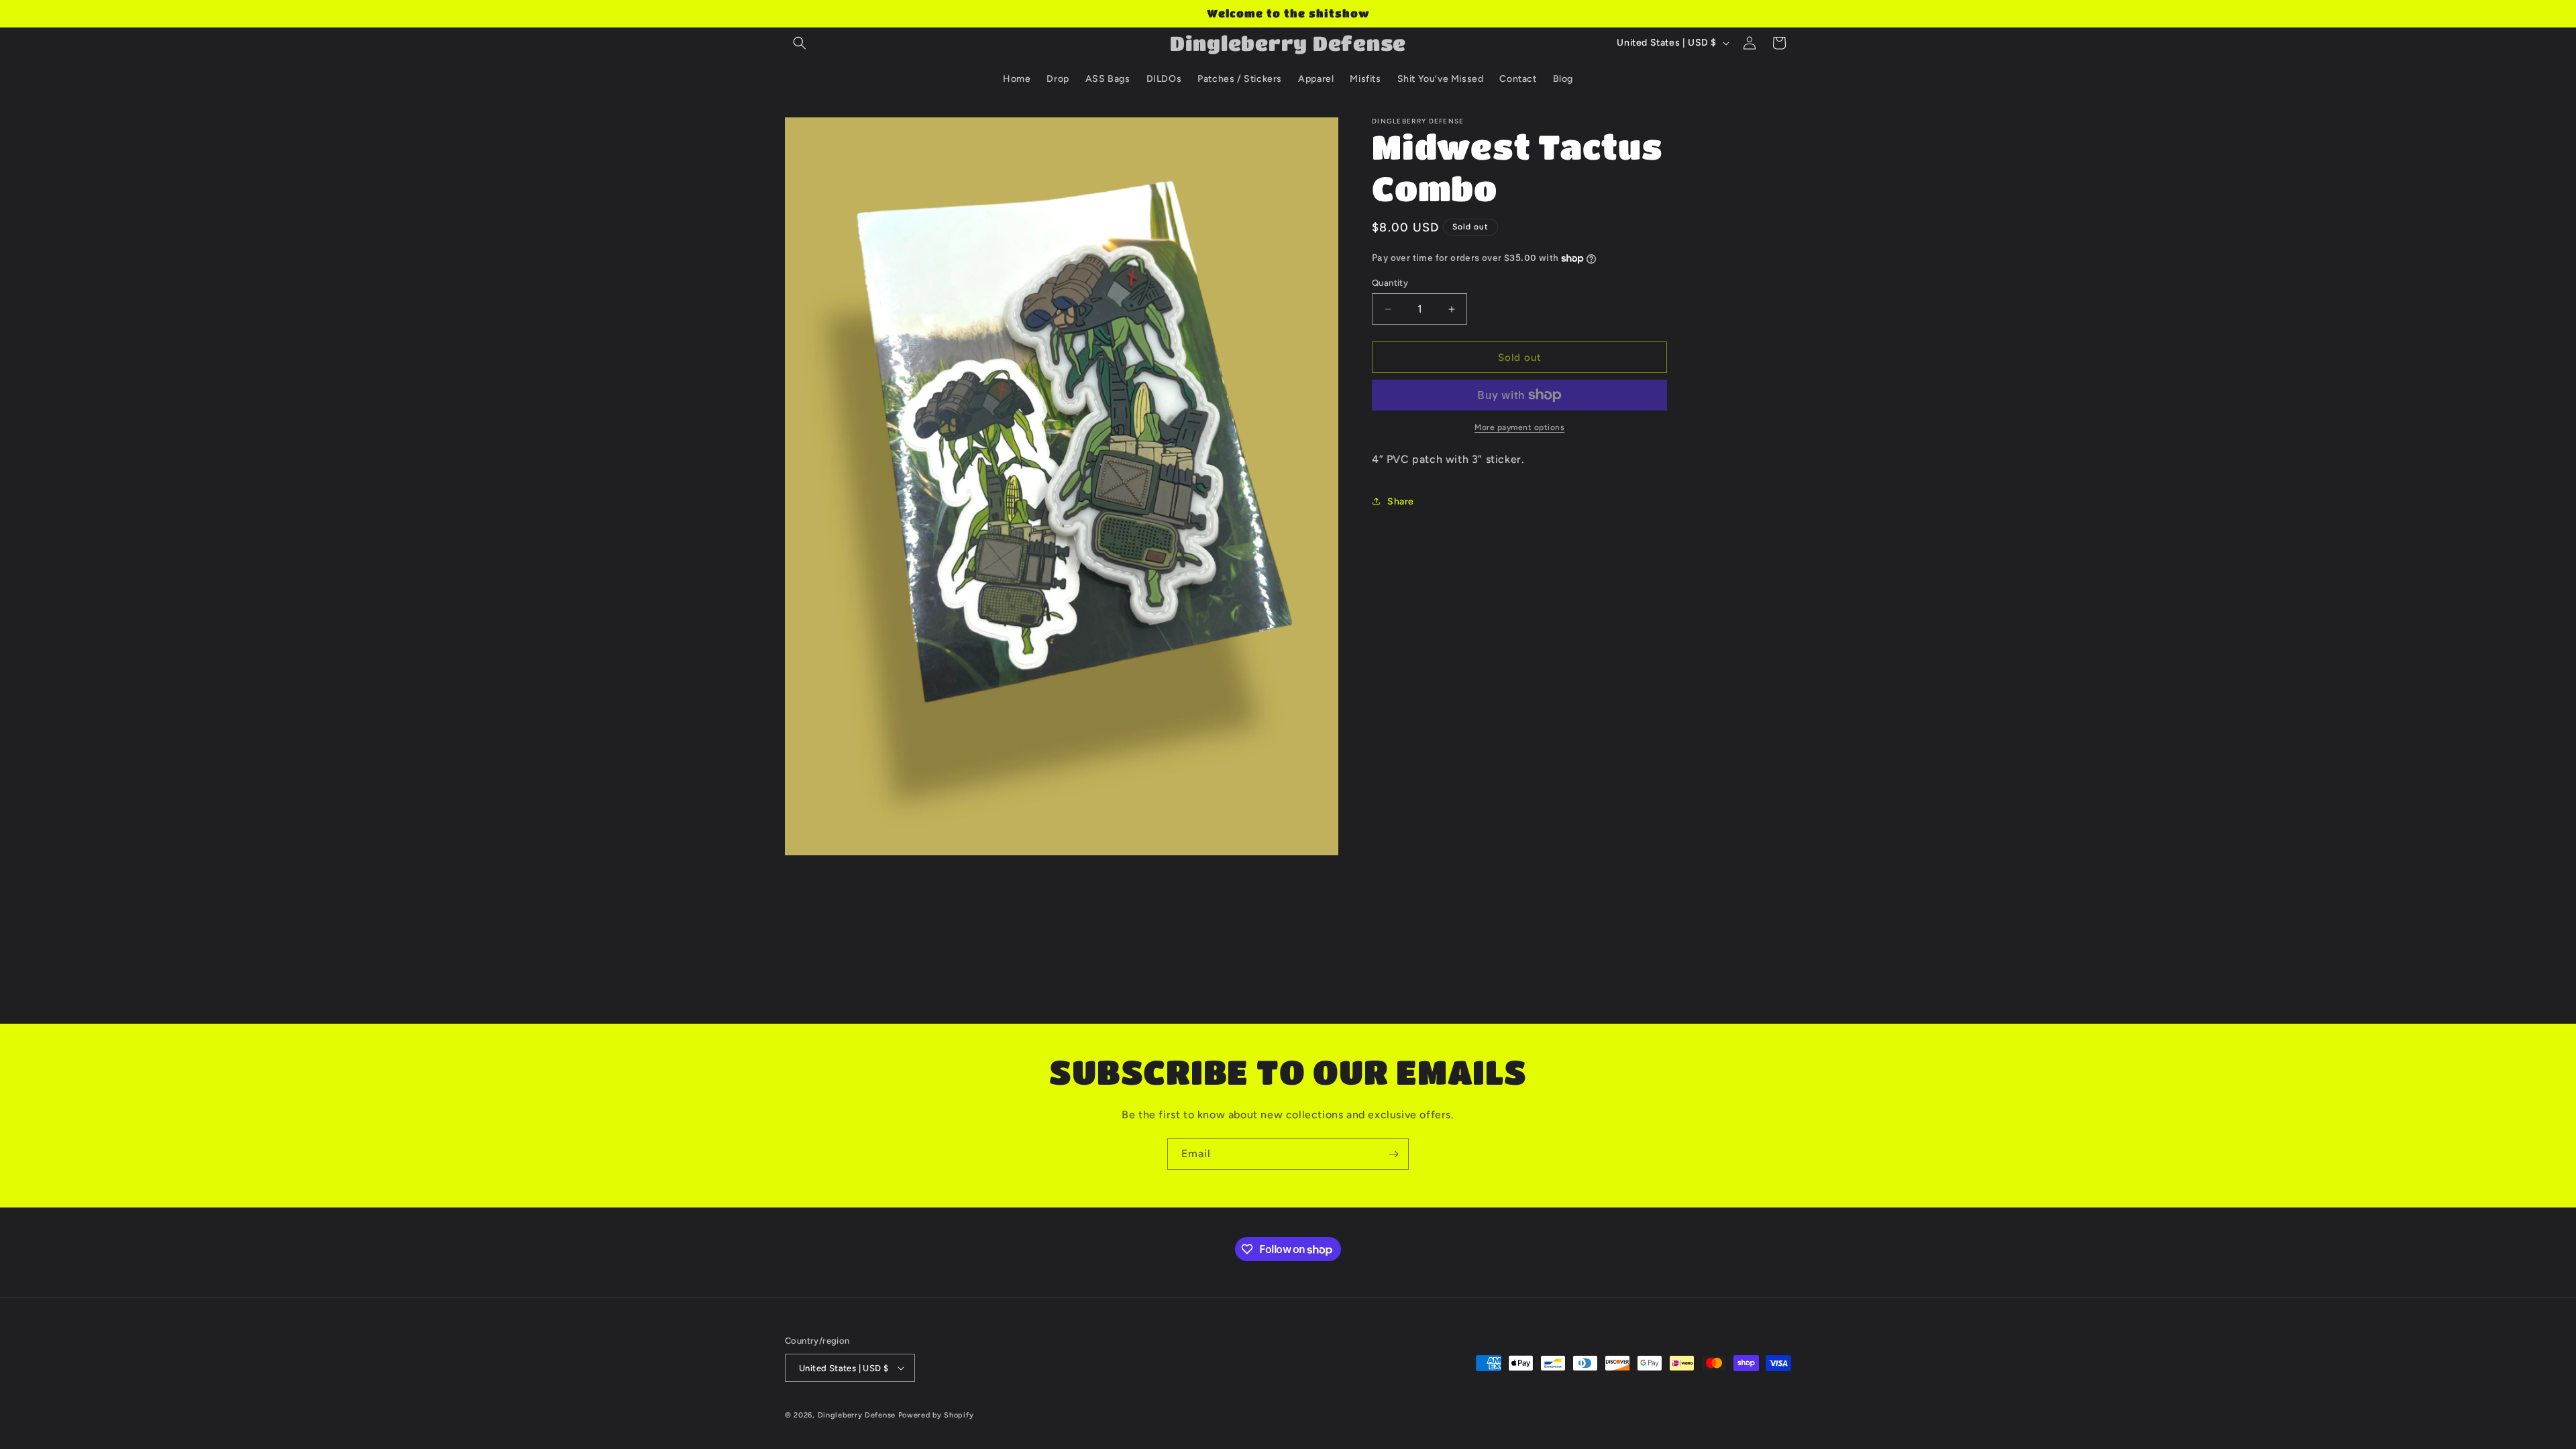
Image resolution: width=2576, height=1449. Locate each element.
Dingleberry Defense (857, 1415)
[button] (800, 43)
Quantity (1390, 283)
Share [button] (1401, 501)
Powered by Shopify (936, 1415)
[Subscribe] (1393, 1154)
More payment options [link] (1519, 427)
